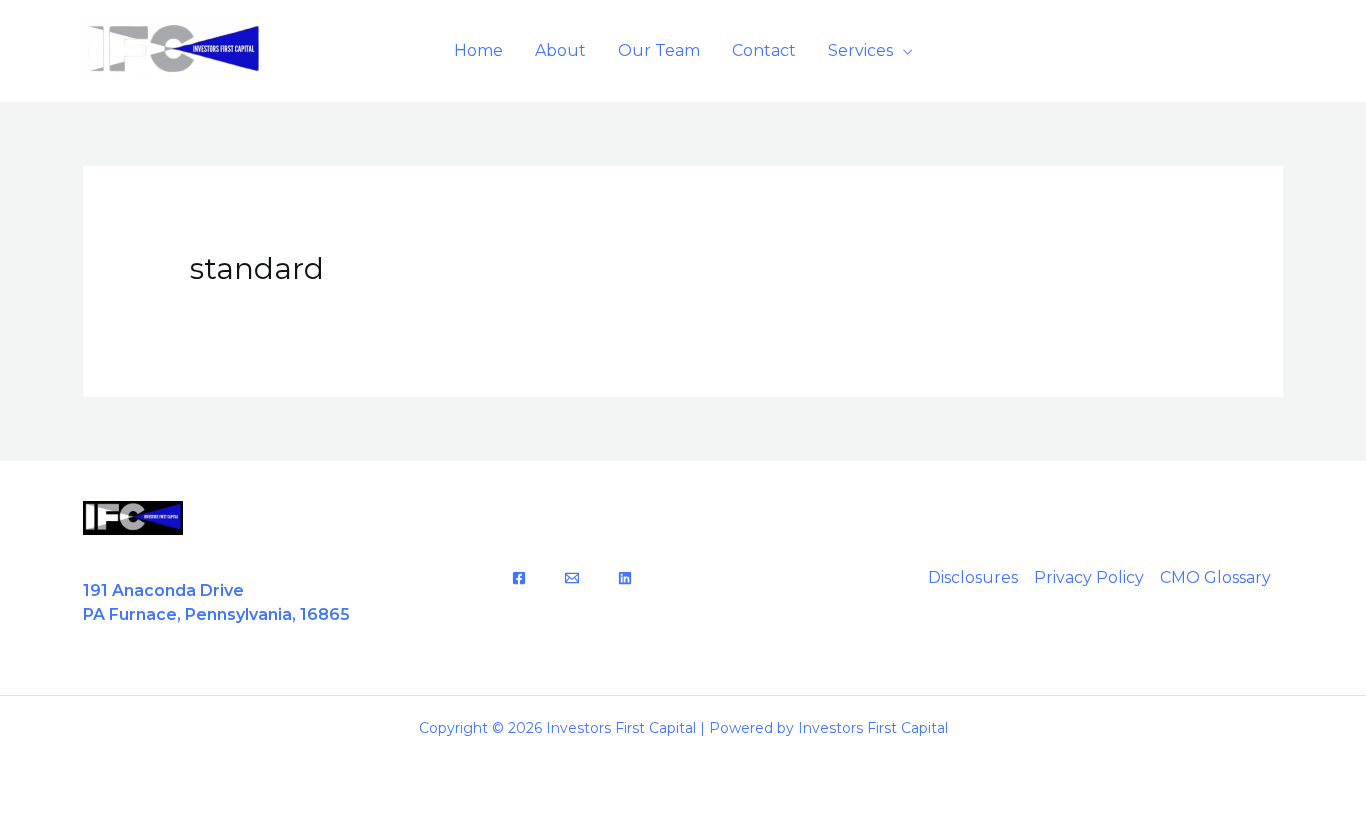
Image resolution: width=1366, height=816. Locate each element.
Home (478, 50)
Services (860, 50)
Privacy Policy (1089, 577)
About (560, 50)
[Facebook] (519, 578)
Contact (764, 50)
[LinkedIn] (625, 578)
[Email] (572, 578)
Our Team (659, 50)
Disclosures (973, 577)
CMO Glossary (1215, 577)
